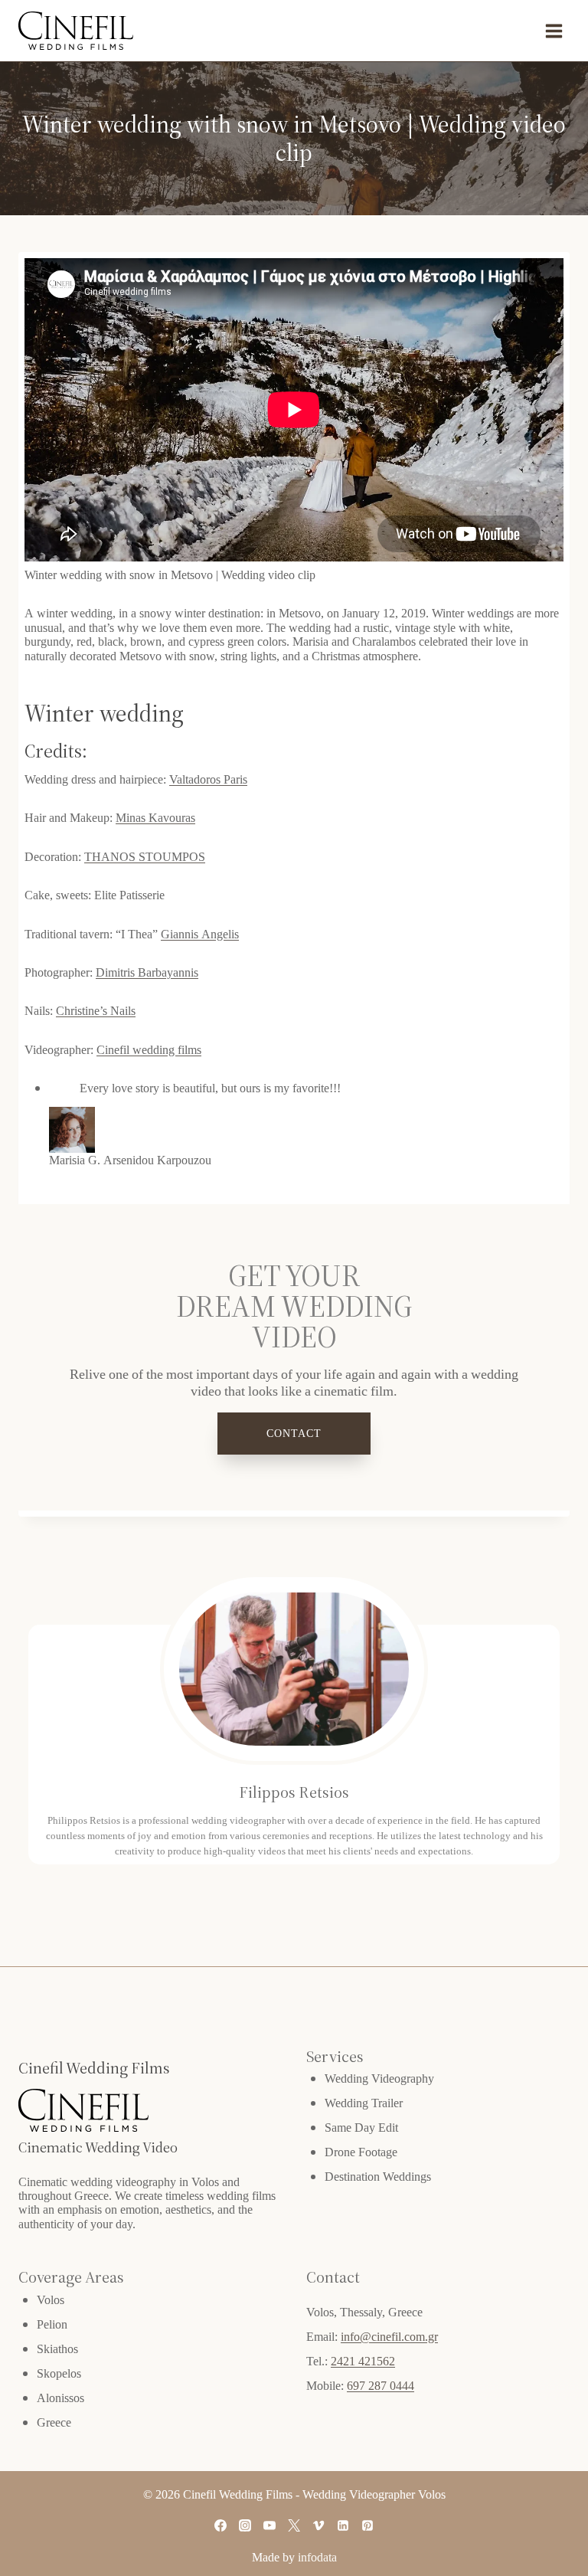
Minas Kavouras (155, 817)
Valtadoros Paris (208, 779)
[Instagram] (245, 2525)
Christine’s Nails (96, 1010)
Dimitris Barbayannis (147, 972)
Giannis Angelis (200, 934)
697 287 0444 (381, 2385)
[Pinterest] (367, 2525)
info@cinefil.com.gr (389, 2336)
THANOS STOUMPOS (145, 856)
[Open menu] (554, 31)
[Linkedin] (343, 2525)
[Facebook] (220, 2525)
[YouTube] (269, 2525)
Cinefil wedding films (149, 1049)
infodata (317, 2557)
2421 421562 (363, 2361)
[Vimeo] (318, 2525)
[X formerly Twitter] (294, 2525)
